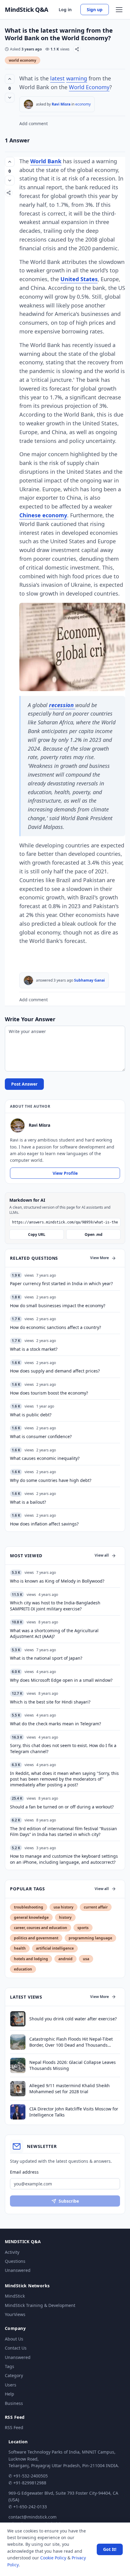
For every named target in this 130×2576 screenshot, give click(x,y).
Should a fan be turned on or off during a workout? (62, 1807)
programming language (90, 1938)
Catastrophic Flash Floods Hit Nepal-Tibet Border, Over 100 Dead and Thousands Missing (71, 2042)
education (23, 1969)
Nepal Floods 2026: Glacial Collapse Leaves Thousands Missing (73, 2065)
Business (14, 2403)
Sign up (95, 10)
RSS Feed (14, 2427)
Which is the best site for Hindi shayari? (50, 1702)
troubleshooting (29, 1907)
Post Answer (24, 1084)
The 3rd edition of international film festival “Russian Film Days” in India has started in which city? (63, 1831)
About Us (14, 2339)
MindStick (15, 2296)
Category (14, 2375)
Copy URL (37, 1234)
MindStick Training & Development (40, 2305)
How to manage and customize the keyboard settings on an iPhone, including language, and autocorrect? (64, 1859)
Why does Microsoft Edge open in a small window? (61, 1680)
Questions (15, 2261)
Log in (65, 10)
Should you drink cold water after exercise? (73, 2019)
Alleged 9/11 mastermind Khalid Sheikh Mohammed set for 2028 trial (70, 2088)
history (65, 1917)
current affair (96, 1907)
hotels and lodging (31, 1959)
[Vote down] (10, 98)
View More (99, 1258)
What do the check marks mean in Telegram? (55, 1724)
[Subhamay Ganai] (28, 980)
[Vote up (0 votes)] (10, 79)
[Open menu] (119, 10)
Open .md (94, 1234)
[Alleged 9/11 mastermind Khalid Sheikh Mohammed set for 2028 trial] (18, 2089)
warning (77, 78)
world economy (23, 60)
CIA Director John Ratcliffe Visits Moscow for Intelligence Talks (74, 2112)
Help (10, 2394)
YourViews (15, 2314)
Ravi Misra (61, 104)
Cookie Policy (53, 2558)
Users (11, 2385)
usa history (63, 1907)
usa (86, 1959)
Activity (12, 2252)
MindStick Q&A (27, 10)
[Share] (77, 49)
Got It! (110, 2549)
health (20, 1948)
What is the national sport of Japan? (46, 1658)
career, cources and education (41, 1928)
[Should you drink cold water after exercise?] (18, 2019)
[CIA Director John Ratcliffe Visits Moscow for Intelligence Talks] (18, 2112)
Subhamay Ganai (89, 980)
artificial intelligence (55, 1948)
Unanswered (18, 2270)
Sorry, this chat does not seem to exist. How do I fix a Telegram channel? (63, 1748)
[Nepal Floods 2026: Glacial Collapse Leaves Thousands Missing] (18, 2065)
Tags (10, 2366)
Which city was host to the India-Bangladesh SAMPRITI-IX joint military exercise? (55, 1606)
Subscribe (69, 2201)
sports (83, 1928)
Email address (24, 2172)
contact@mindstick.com (32, 2517)
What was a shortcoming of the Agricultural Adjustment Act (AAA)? (54, 1633)
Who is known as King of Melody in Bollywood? (57, 1581)
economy (83, 104)
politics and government (36, 1938)
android (65, 1959)
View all (102, 1555)
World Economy (89, 87)
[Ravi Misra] (28, 104)
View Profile (65, 1173)
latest (57, 78)
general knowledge (31, 1917)
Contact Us (16, 2348)
